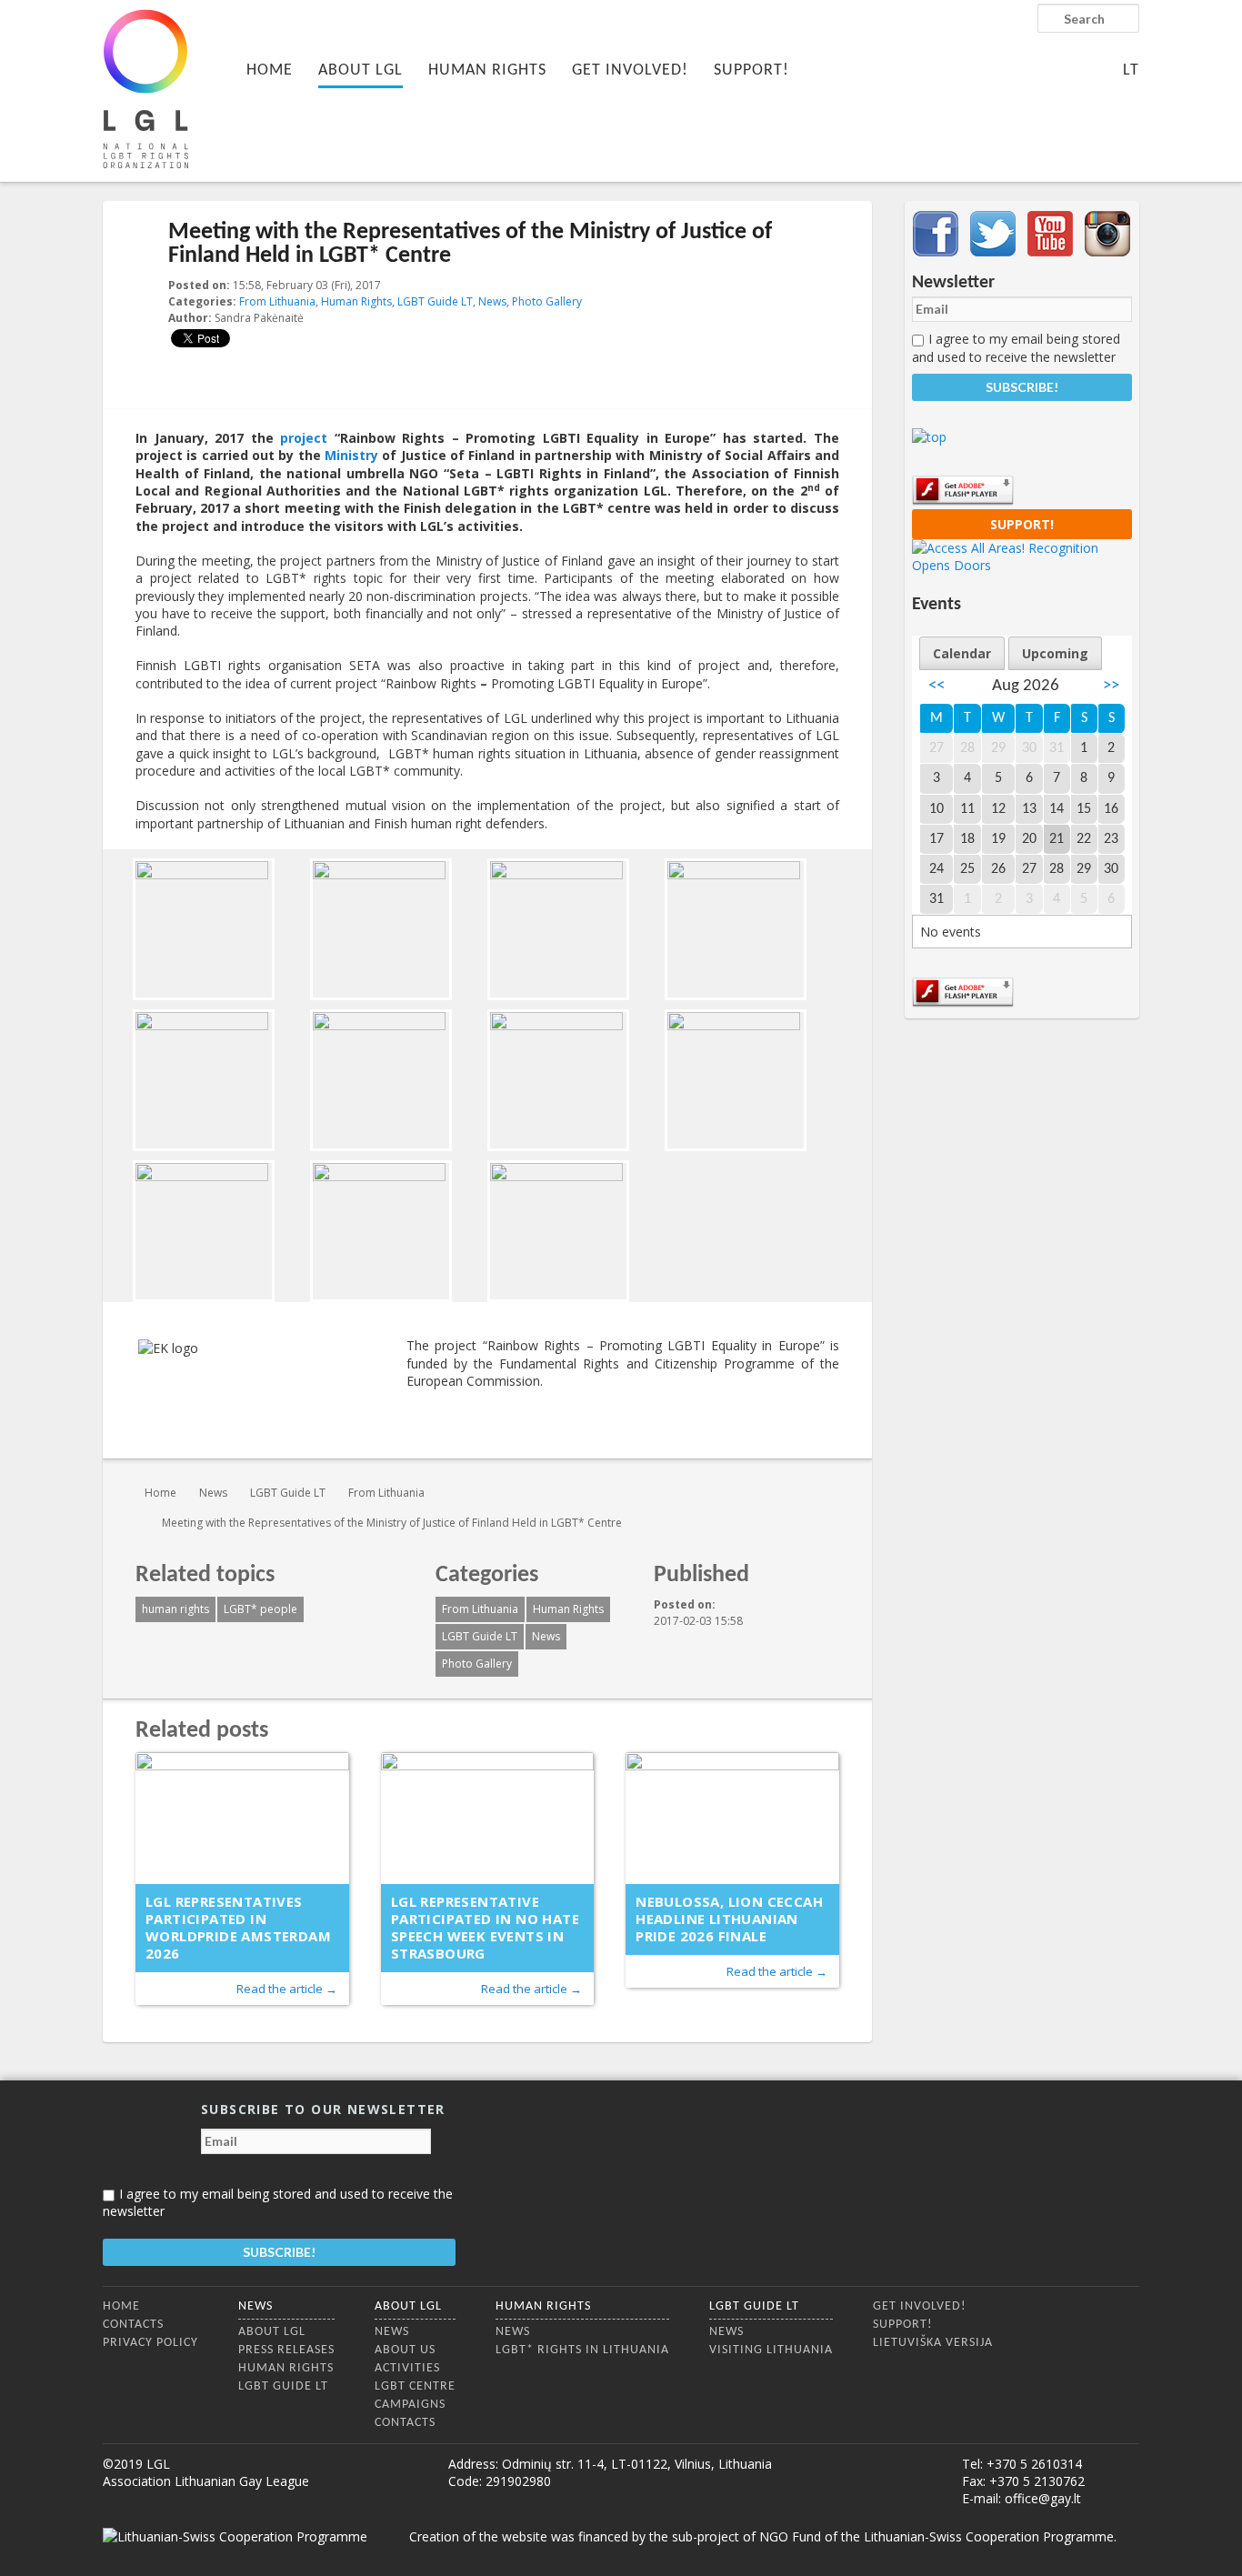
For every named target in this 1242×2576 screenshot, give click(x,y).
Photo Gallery (547, 301)
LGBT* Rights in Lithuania (582, 2350)
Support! (751, 70)
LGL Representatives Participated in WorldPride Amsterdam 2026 (238, 1927)
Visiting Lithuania (771, 2350)
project (304, 438)
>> (1111, 686)
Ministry (351, 455)
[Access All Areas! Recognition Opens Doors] (1022, 565)
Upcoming (1055, 653)
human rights (175, 1609)
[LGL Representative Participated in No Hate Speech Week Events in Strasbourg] (488, 1818)
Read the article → (287, 1989)
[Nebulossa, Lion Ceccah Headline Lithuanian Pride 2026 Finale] (732, 1818)
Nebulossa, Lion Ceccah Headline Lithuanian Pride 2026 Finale (729, 1919)
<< (937, 686)
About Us (405, 2350)
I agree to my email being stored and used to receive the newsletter (1016, 347)
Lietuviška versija (933, 2343)
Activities (407, 2368)
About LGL (361, 70)
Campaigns (410, 2405)
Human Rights (487, 70)
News (492, 301)
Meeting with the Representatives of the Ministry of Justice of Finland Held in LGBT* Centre (392, 1523)
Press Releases (286, 2350)
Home (270, 70)
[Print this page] (832, 287)
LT (1131, 70)
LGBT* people (260, 1609)
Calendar (962, 653)
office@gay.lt (1043, 2498)
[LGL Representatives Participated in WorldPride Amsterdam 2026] (242, 1818)
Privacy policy (150, 2343)
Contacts (133, 2325)
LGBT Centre (415, 2386)
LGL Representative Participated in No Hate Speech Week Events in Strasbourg (485, 1927)
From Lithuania (277, 301)
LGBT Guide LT (435, 301)
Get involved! (630, 70)
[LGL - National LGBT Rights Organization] (145, 89)
